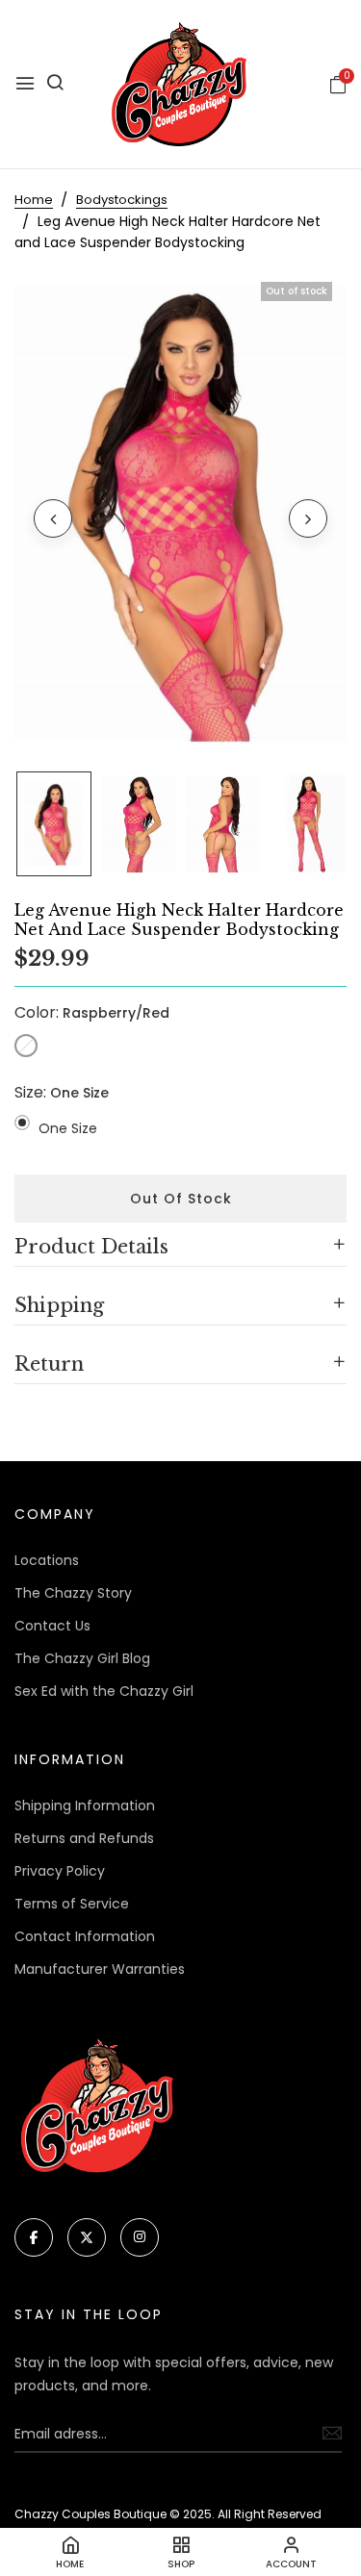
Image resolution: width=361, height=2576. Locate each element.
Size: (62, 1092)
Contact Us (52, 1626)
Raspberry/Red (26, 1046)
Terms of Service (72, 1904)
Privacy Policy (60, 1871)
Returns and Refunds (84, 1838)
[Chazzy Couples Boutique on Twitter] (87, 2237)
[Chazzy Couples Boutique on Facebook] (34, 2237)
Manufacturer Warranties (100, 1969)
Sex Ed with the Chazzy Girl (104, 1691)
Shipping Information (85, 1806)
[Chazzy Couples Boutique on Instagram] (140, 2237)
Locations (47, 1560)
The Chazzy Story (73, 1593)
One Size (68, 1128)
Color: (92, 1012)
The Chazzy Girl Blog (82, 1658)
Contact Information (85, 1936)
